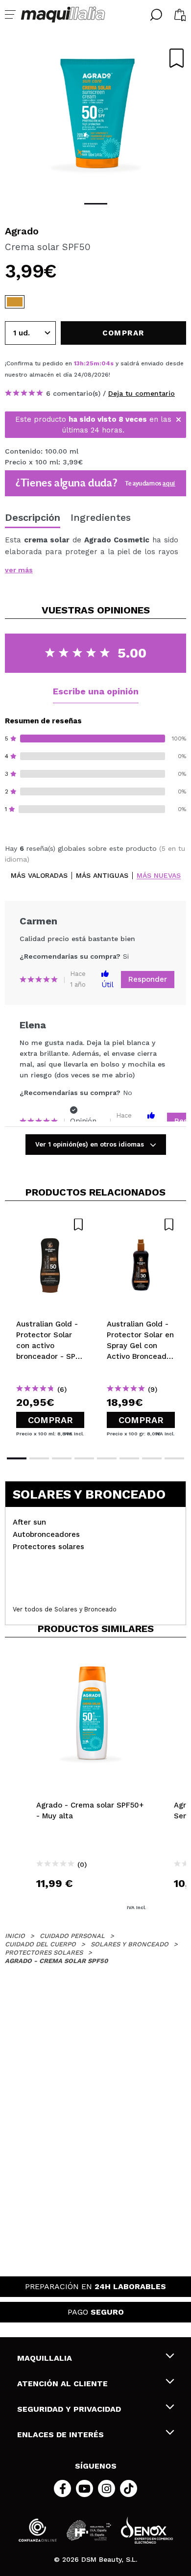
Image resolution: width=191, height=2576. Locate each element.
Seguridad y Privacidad (69, 2409)
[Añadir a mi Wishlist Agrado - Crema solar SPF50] (177, 58)
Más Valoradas (39, 876)
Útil (107, 985)
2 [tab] (39, 1458)
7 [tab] (152, 1458)
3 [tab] (62, 1458)
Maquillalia (45, 2358)
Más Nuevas (159, 876)
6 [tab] (129, 1458)
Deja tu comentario (142, 393)
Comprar (50, 1420)
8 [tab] (174, 1458)
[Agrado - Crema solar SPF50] (15, 302)
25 (90, 363)
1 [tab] (96, 204)
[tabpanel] (95, 118)
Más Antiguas (102, 876)
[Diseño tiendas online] (147, 2530)
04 (106, 363)
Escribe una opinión (96, 691)
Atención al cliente (62, 2384)
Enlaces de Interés (60, 2435)
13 (77, 363)
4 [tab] (84, 1458)
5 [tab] (107, 1458)
